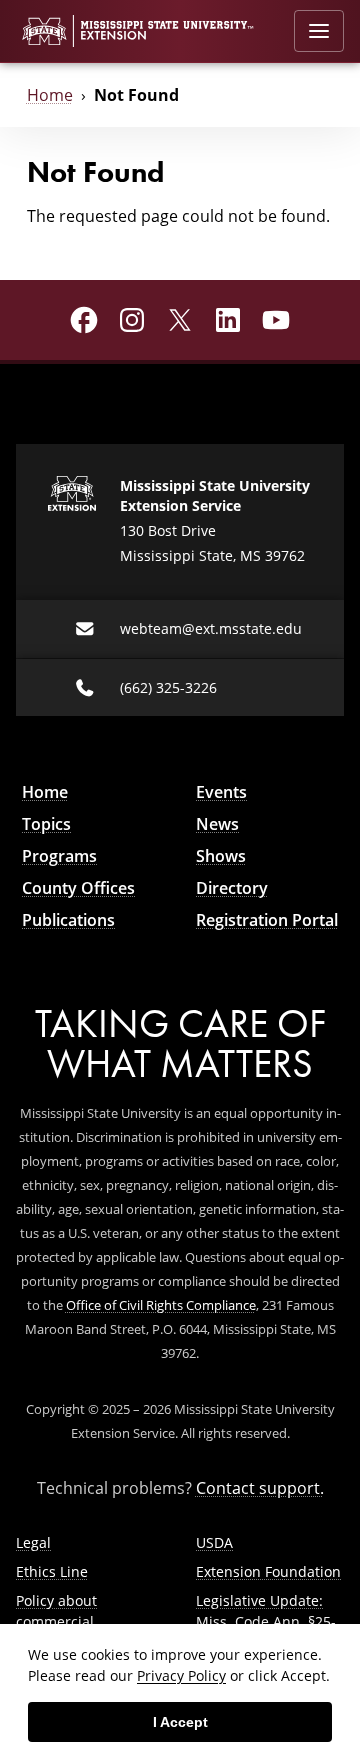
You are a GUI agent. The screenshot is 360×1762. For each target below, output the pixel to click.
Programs (59, 856)
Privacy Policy (181, 1675)
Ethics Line (52, 1571)
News (217, 824)
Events (221, 792)
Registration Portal (267, 920)
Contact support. (260, 1488)
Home (50, 95)
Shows (221, 856)
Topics (46, 824)
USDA (214, 1542)
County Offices (78, 888)
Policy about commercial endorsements (64, 1621)
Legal (33, 1542)
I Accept (180, 1722)
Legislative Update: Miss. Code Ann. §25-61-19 (266, 1621)
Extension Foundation (268, 1571)
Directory (232, 888)
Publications (68, 920)
